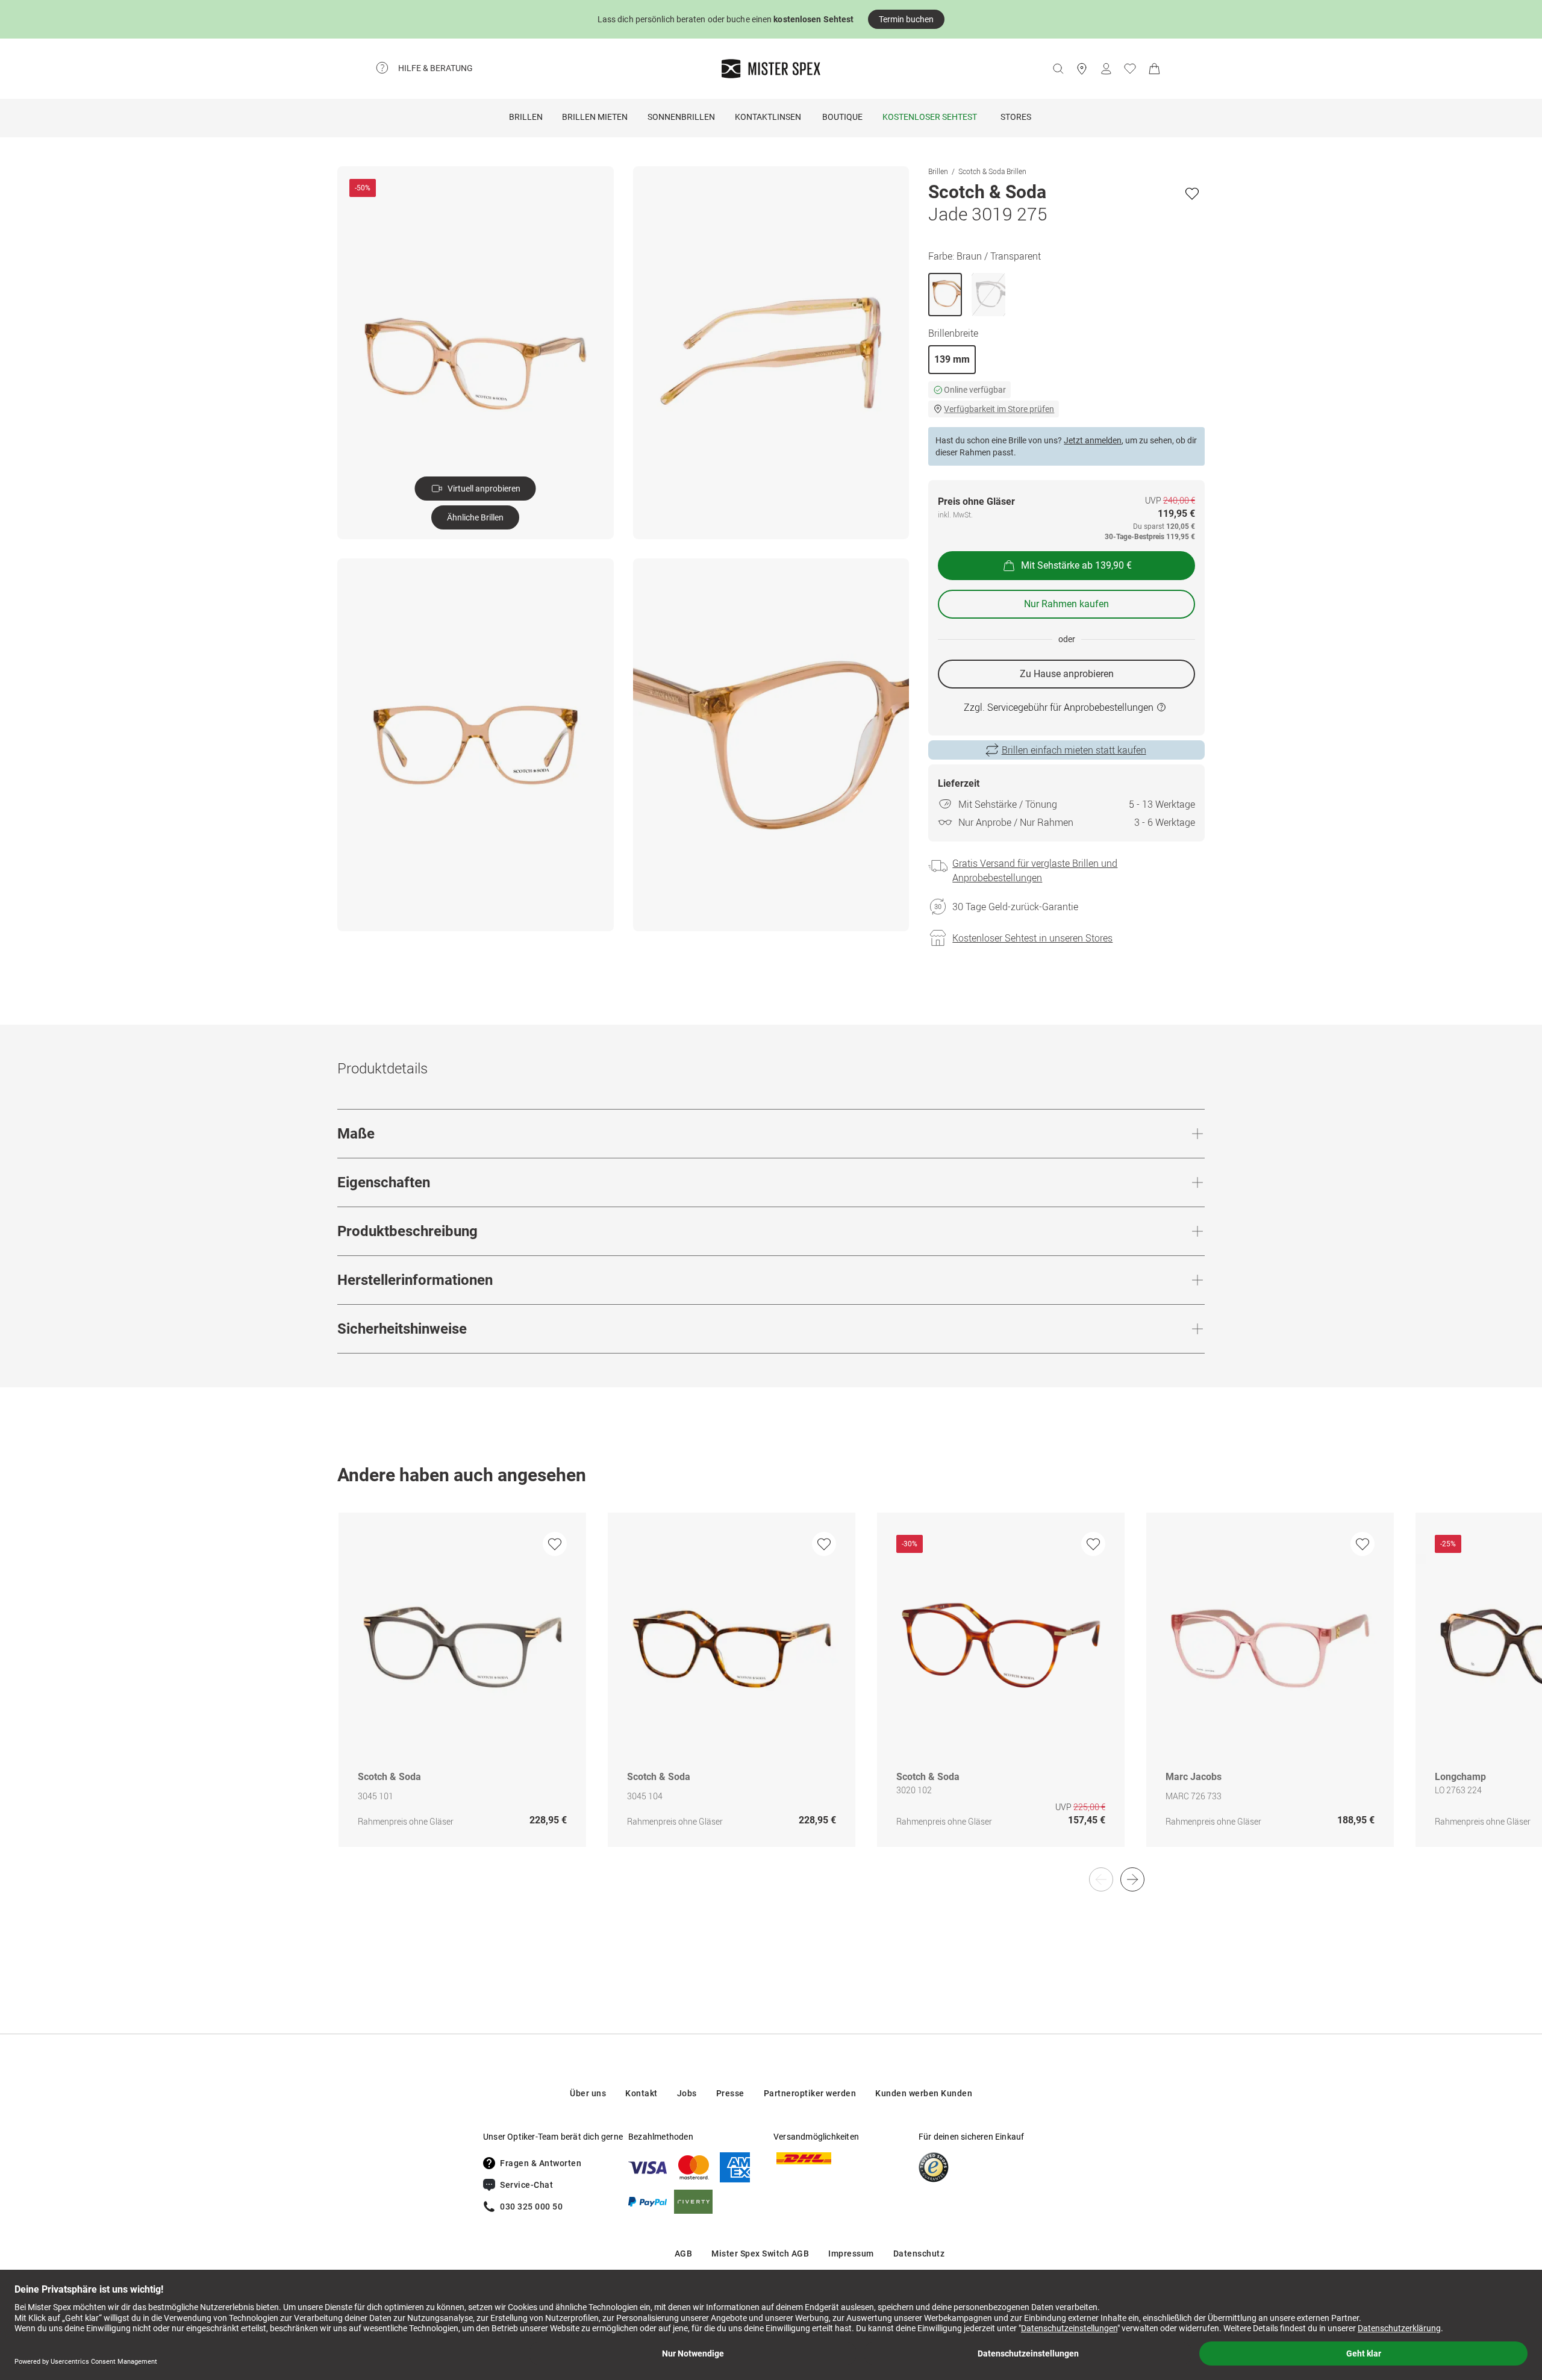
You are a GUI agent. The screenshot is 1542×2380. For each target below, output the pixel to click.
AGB (684, 2254)
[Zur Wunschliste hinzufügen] (1192, 193)
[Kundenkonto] (1106, 69)
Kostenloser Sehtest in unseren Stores (1032, 938)
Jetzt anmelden (1093, 440)
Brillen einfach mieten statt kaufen (1074, 750)
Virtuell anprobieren (484, 489)
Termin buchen (906, 19)
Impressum (851, 2254)
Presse (730, 2093)
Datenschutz (919, 2254)
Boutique (842, 117)
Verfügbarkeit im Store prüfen (999, 409)
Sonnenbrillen (681, 117)
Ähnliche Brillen (475, 517)
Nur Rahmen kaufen (1066, 604)
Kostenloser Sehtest (930, 117)
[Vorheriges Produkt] (1101, 1879)
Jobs (687, 2093)
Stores (1016, 117)
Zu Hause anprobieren (1067, 674)
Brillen (526, 117)
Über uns (588, 2093)
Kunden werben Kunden (924, 2093)
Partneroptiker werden (810, 2093)
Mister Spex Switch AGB (760, 2254)
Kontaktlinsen (768, 117)
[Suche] (1058, 69)
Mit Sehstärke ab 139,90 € (1076, 565)
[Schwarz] (988, 295)
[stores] (1082, 69)
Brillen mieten (595, 117)
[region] (771, 1692)
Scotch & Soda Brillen (992, 171)
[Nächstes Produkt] (1132, 1879)
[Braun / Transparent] (945, 295)
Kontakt (641, 2093)
